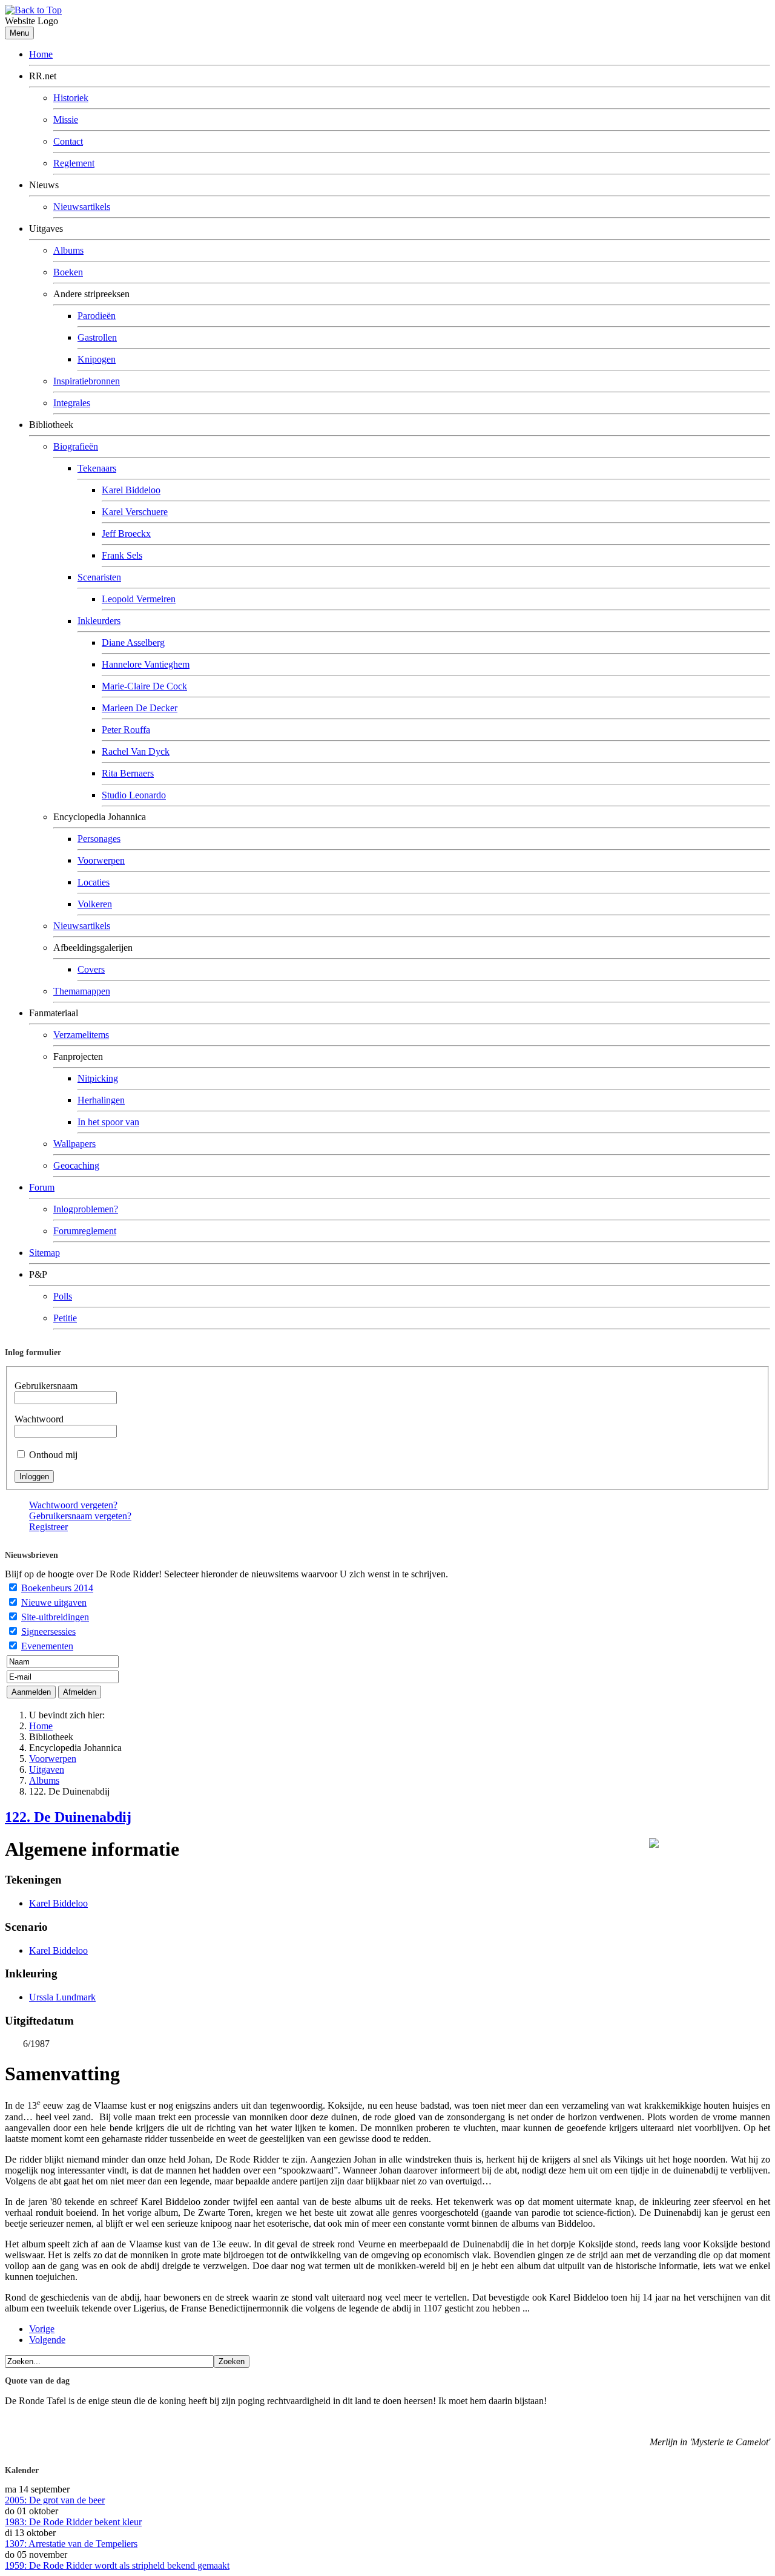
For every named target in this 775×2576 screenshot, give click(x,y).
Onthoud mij (53, 1455)
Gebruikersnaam (46, 1386)
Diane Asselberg (133, 642)
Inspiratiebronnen (87, 381)
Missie (66, 120)
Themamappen (82, 991)
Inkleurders (99, 621)
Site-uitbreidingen (55, 1617)
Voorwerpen (101, 860)
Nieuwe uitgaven (54, 1602)
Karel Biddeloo (131, 490)
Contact (68, 141)
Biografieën (76, 446)
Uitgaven (47, 1769)
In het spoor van (108, 1122)
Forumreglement (85, 1231)
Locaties (94, 882)
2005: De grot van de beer (55, 2500)
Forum (42, 1187)
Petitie (65, 1318)
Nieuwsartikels (82, 207)
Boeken (68, 272)
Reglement (74, 163)
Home (41, 54)
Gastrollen (97, 337)
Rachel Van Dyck (136, 751)
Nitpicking (98, 1078)
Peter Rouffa (126, 730)
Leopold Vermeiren (139, 599)
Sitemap (45, 1253)
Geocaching (76, 1165)
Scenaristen (99, 577)
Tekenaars (97, 468)
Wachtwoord (39, 1419)
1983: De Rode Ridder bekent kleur (73, 2522)
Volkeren (95, 904)
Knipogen (97, 359)
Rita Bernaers (128, 773)
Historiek (71, 98)
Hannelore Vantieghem (146, 664)
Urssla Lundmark (62, 1997)
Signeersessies (48, 1631)
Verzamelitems (81, 1035)
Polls (63, 1296)
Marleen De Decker (140, 708)
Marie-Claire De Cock (144, 686)
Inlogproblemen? (86, 1209)
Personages (99, 839)
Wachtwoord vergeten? (73, 1505)
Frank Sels (122, 555)
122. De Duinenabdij (68, 1817)
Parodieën (97, 316)
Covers (91, 969)
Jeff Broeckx (126, 534)
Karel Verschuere (135, 512)
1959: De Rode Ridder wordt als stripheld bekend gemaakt (117, 2565)
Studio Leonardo (134, 795)
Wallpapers (74, 1144)
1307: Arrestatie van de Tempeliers (71, 2544)
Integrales (72, 403)
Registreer (48, 1527)
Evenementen (47, 1646)
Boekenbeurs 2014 (57, 1588)
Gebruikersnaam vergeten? (80, 1516)
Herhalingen (101, 1100)
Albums (68, 250)
